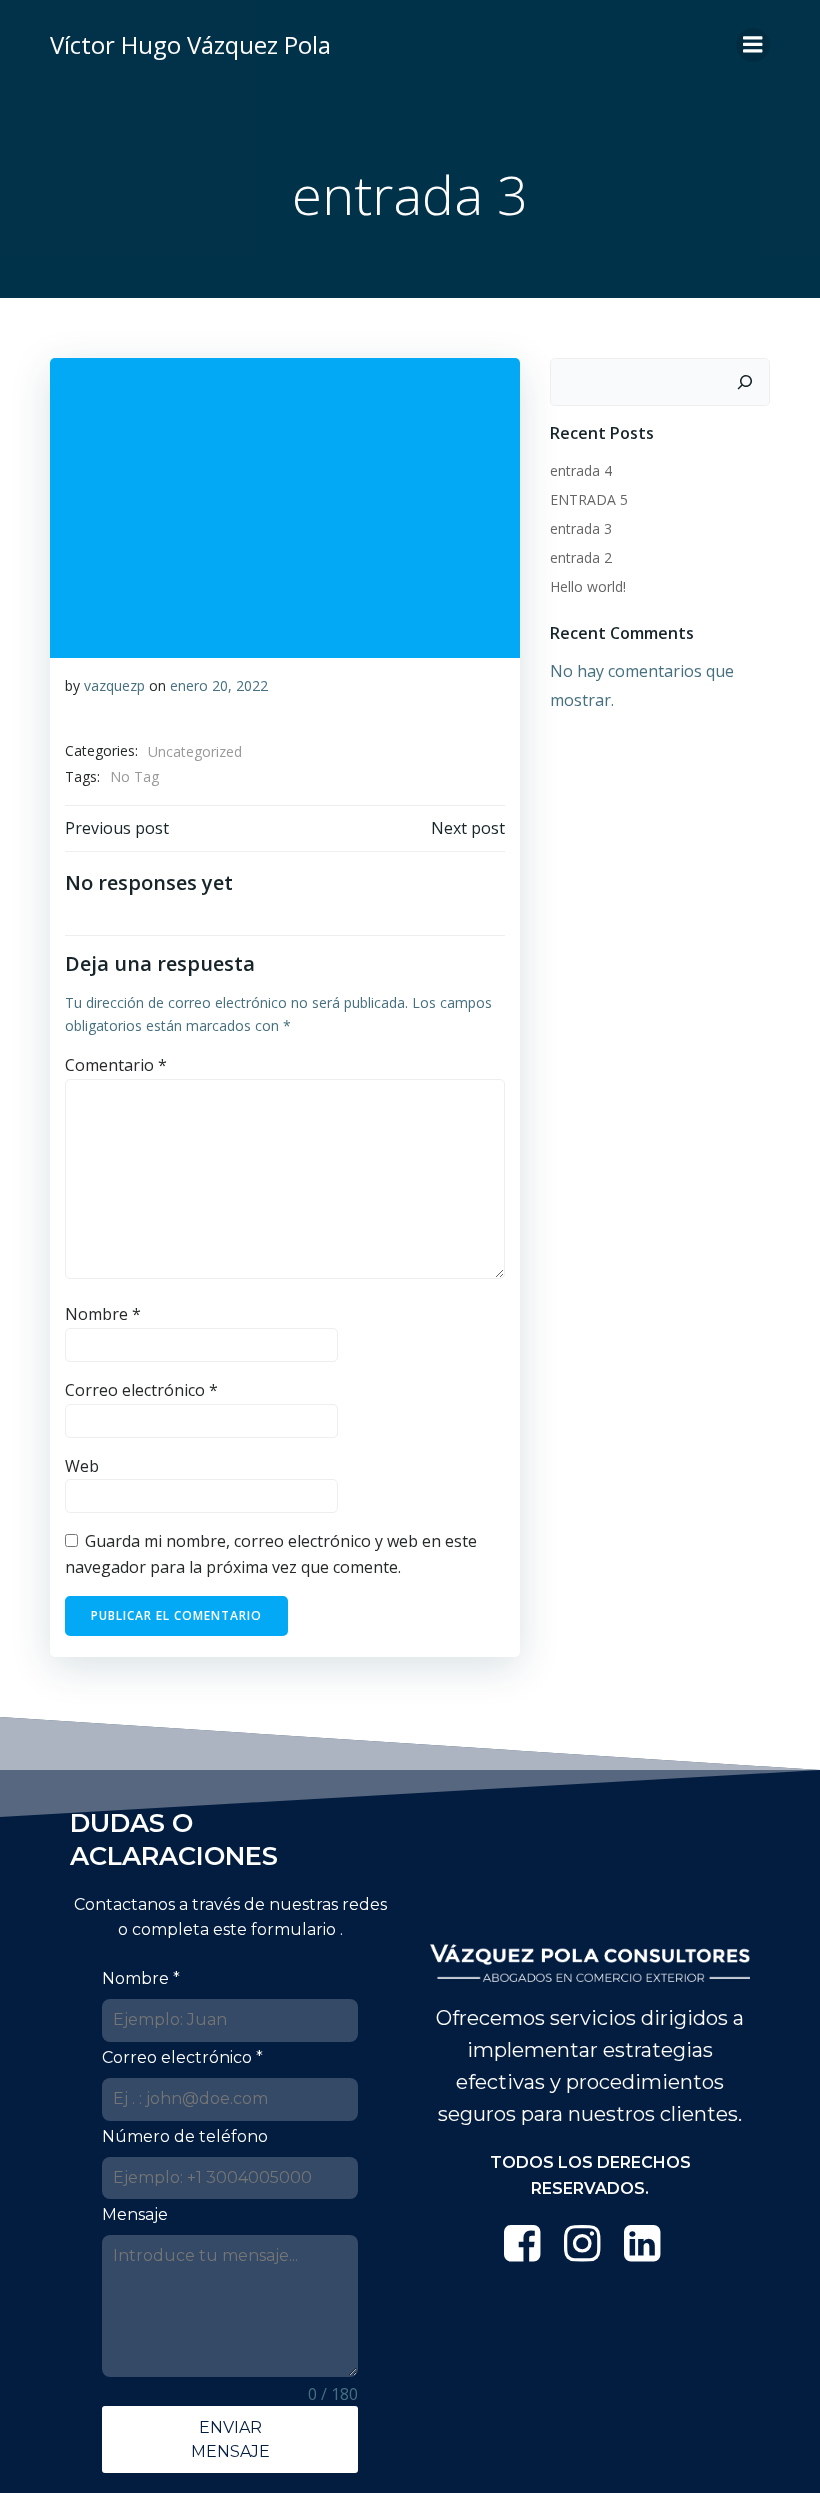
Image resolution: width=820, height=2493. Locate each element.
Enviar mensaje (230, 2439)
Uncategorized (195, 751)
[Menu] (753, 45)
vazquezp (114, 685)
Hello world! (588, 586)
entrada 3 (581, 528)
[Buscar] (745, 382)
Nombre (103, 1314)
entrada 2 (581, 557)
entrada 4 (581, 470)
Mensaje (135, 2214)
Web (82, 1466)
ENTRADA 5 (589, 499)
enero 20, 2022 (219, 685)
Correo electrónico (141, 1390)
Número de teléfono (185, 2136)
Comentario (116, 1065)
